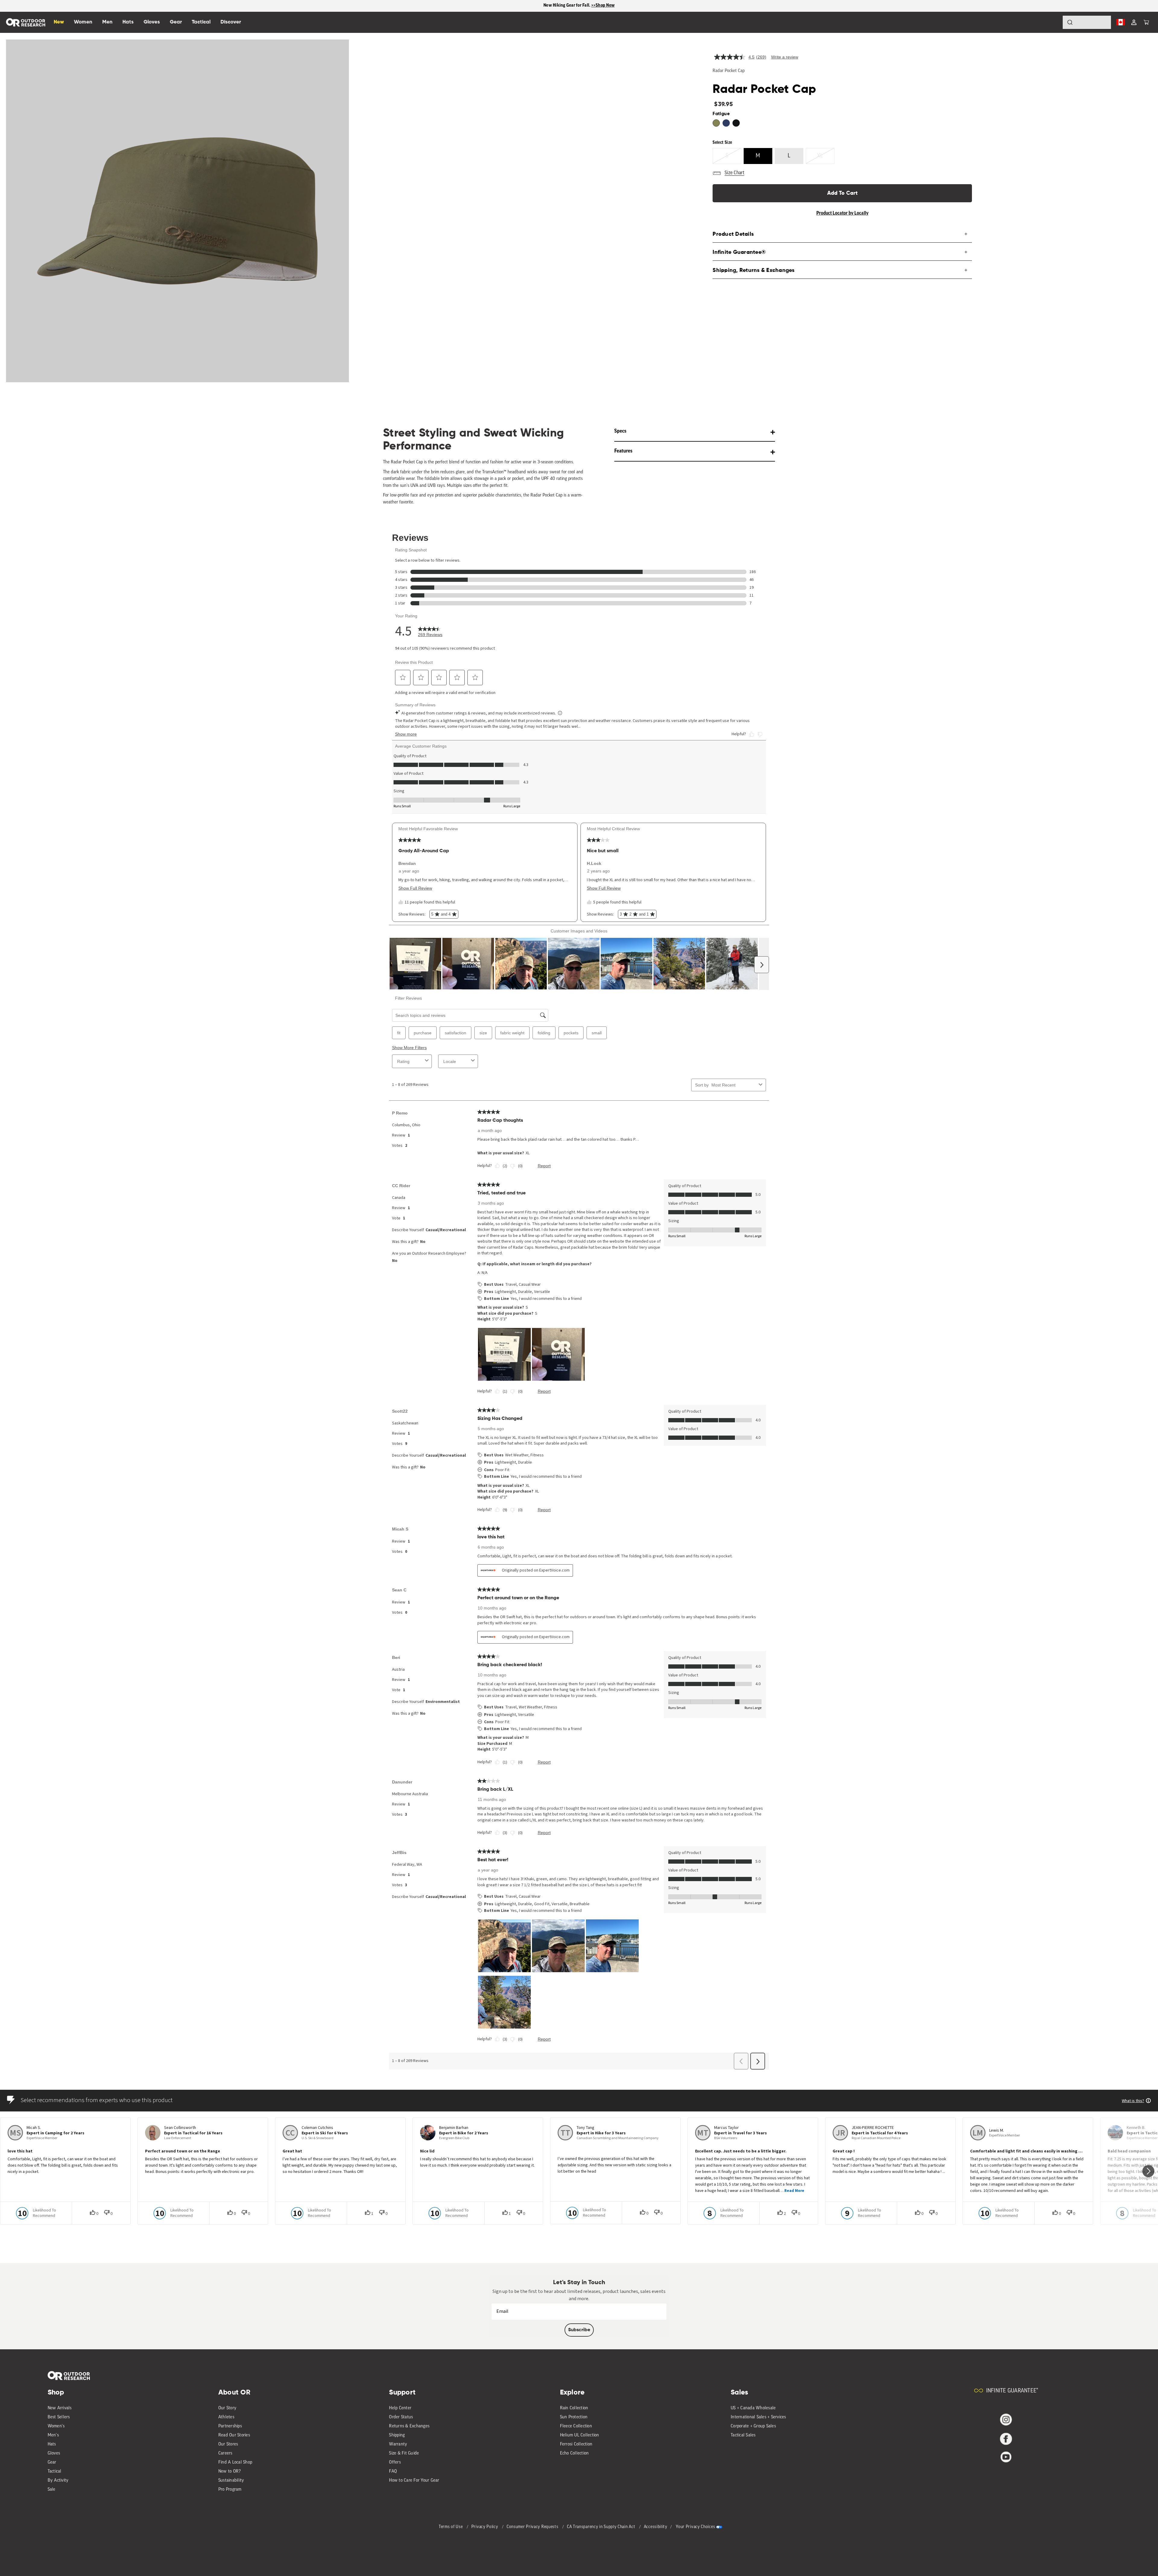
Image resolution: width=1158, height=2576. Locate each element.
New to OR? (230, 2472)
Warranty (398, 2444)
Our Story (227, 2408)
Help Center (400, 2408)
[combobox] (1087, 22)
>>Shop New (603, 6)
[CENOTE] (726, 123)
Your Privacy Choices (695, 2527)
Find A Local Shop (235, 2462)
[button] (1146, 22)
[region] (579, 6)
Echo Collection (574, 2453)
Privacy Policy (485, 2527)
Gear (52, 2462)
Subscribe (579, 2330)
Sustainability (231, 2481)
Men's (53, 2435)
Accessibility (656, 2527)
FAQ (393, 2472)
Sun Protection (574, 2417)
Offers (395, 2462)
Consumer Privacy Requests (533, 2527)
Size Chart (734, 173)
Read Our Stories (234, 2435)
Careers (225, 2453)
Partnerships (230, 2426)
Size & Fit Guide (404, 2453)
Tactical (55, 2472)
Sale (52, 2490)
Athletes (226, 2417)
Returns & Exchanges (409, 2426)
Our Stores (228, 2444)
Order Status (401, 2417)
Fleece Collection (576, 2426)
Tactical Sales (743, 2435)
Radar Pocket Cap (729, 71)
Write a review (785, 57)
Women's (56, 2426)
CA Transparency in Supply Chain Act (602, 2527)
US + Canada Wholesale (753, 2408)
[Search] (1053, 22)
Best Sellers (59, 2417)
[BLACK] (736, 123)
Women (83, 22)
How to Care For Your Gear (414, 2481)
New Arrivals (60, 2408)
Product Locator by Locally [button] (842, 213)
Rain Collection (574, 2408)
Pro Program (230, 2490)
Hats (52, 2444)
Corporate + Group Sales (753, 2426)
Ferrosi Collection (576, 2444)
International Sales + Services (758, 2417)
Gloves (54, 2453)
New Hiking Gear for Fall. (567, 6)
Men (107, 22)
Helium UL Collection (580, 2435)
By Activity (58, 2481)
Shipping (397, 2435)
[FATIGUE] (716, 123)
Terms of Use (451, 2527)
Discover (231, 22)
